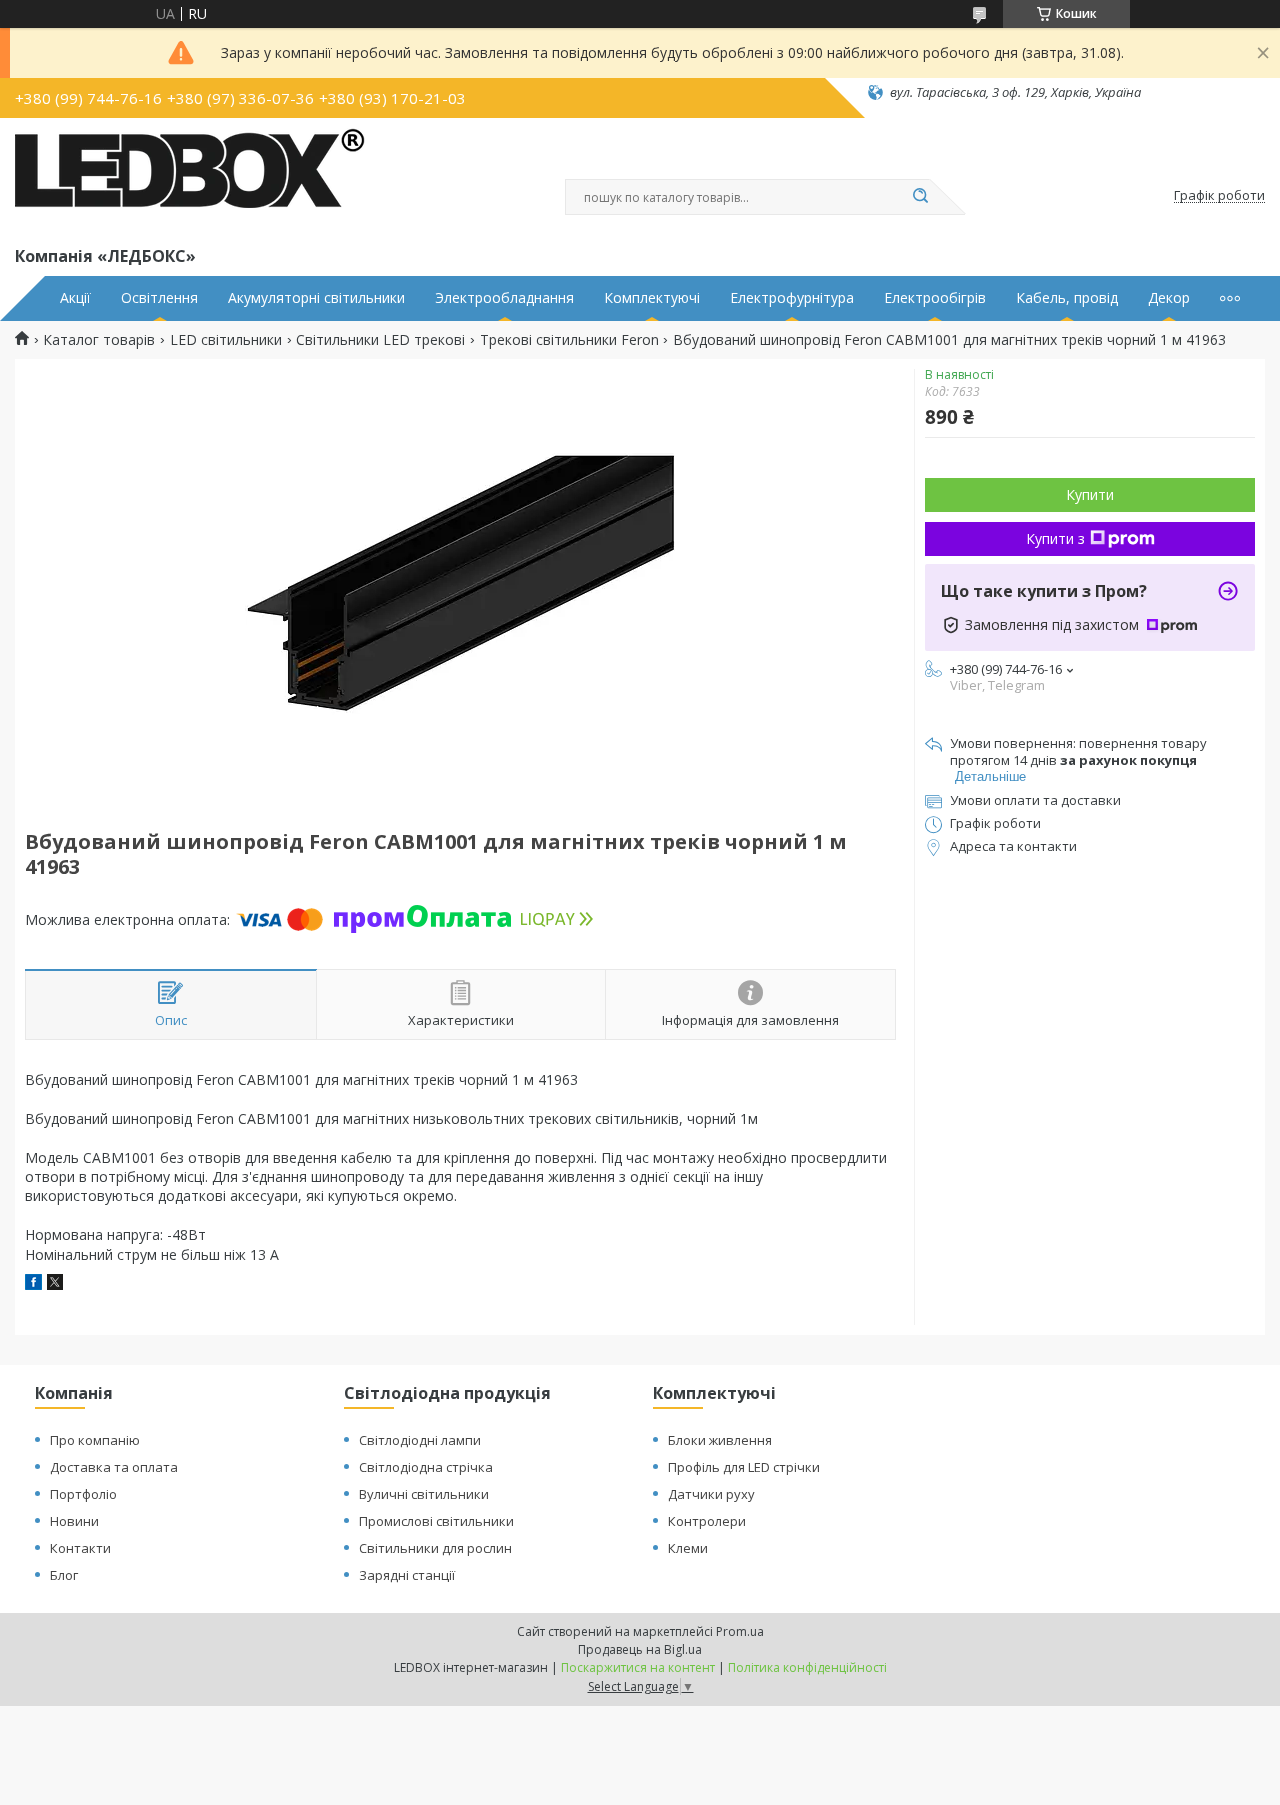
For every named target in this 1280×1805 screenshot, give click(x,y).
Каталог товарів (99, 340)
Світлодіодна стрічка (426, 1467)
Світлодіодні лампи (420, 1440)
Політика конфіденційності (807, 1667)
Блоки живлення (720, 1440)
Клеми (688, 1548)
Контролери (707, 1521)
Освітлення (159, 298)
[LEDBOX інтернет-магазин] (190, 178)
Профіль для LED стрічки (744, 1467)
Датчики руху (711, 1494)
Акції (75, 298)
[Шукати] (920, 197)
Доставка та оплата (114, 1467)
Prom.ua (740, 1631)
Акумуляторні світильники (316, 298)
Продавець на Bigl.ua (640, 1649)
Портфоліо (83, 1494)
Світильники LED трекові (380, 340)
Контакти (80, 1548)
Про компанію (95, 1440)
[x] (55, 1284)
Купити (1090, 494)
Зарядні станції (407, 1575)
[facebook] (33, 1284)
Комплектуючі (652, 298)
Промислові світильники (436, 1521)
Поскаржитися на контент (638, 1667)
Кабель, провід (1067, 298)
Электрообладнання (504, 298)
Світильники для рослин (435, 1548)
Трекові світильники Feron (569, 340)
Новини (74, 1521)
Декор (1169, 298)
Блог (64, 1575)
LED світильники (226, 340)
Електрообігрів (935, 298)
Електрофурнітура (792, 298)
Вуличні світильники (424, 1494)
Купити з (1055, 538)
